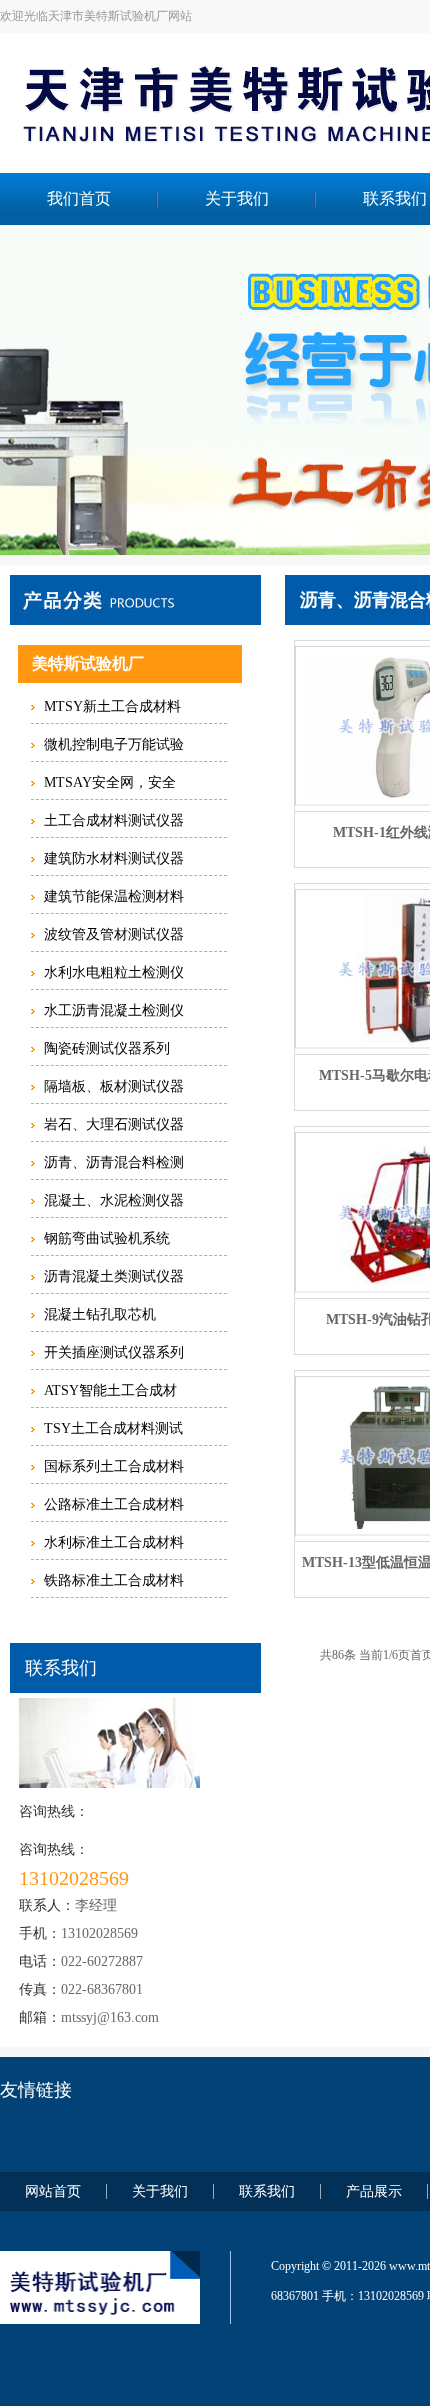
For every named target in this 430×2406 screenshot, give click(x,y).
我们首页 (79, 198)
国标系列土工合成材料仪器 (114, 1471)
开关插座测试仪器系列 (114, 1352)
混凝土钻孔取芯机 (100, 1314)
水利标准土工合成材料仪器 (114, 1547)
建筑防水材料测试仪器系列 (114, 863)
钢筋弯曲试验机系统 (107, 1238)
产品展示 (374, 2191)
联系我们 (267, 2191)
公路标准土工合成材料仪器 (114, 1509)
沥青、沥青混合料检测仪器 (114, 1167)
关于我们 (237, 198)
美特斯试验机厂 (88, 663)
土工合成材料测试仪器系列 (114, 825)
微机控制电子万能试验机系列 (114, 749)
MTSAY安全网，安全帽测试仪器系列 (110, 787)
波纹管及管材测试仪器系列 (114, 939)
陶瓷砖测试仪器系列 (107, 1048)
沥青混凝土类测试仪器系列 (114, 1281)
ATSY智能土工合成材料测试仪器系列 (110, 1395)
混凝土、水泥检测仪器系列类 (114, 1205)
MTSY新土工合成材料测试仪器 (112, 711)
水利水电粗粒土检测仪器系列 (114, 977)
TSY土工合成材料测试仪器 (113, 1433)
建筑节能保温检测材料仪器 (114, 901)
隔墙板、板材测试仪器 (114, 1086)
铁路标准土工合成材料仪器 (114, 1585)
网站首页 (53, 2191)
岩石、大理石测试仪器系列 (114, 1129)
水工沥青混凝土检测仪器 (114, 1015)
